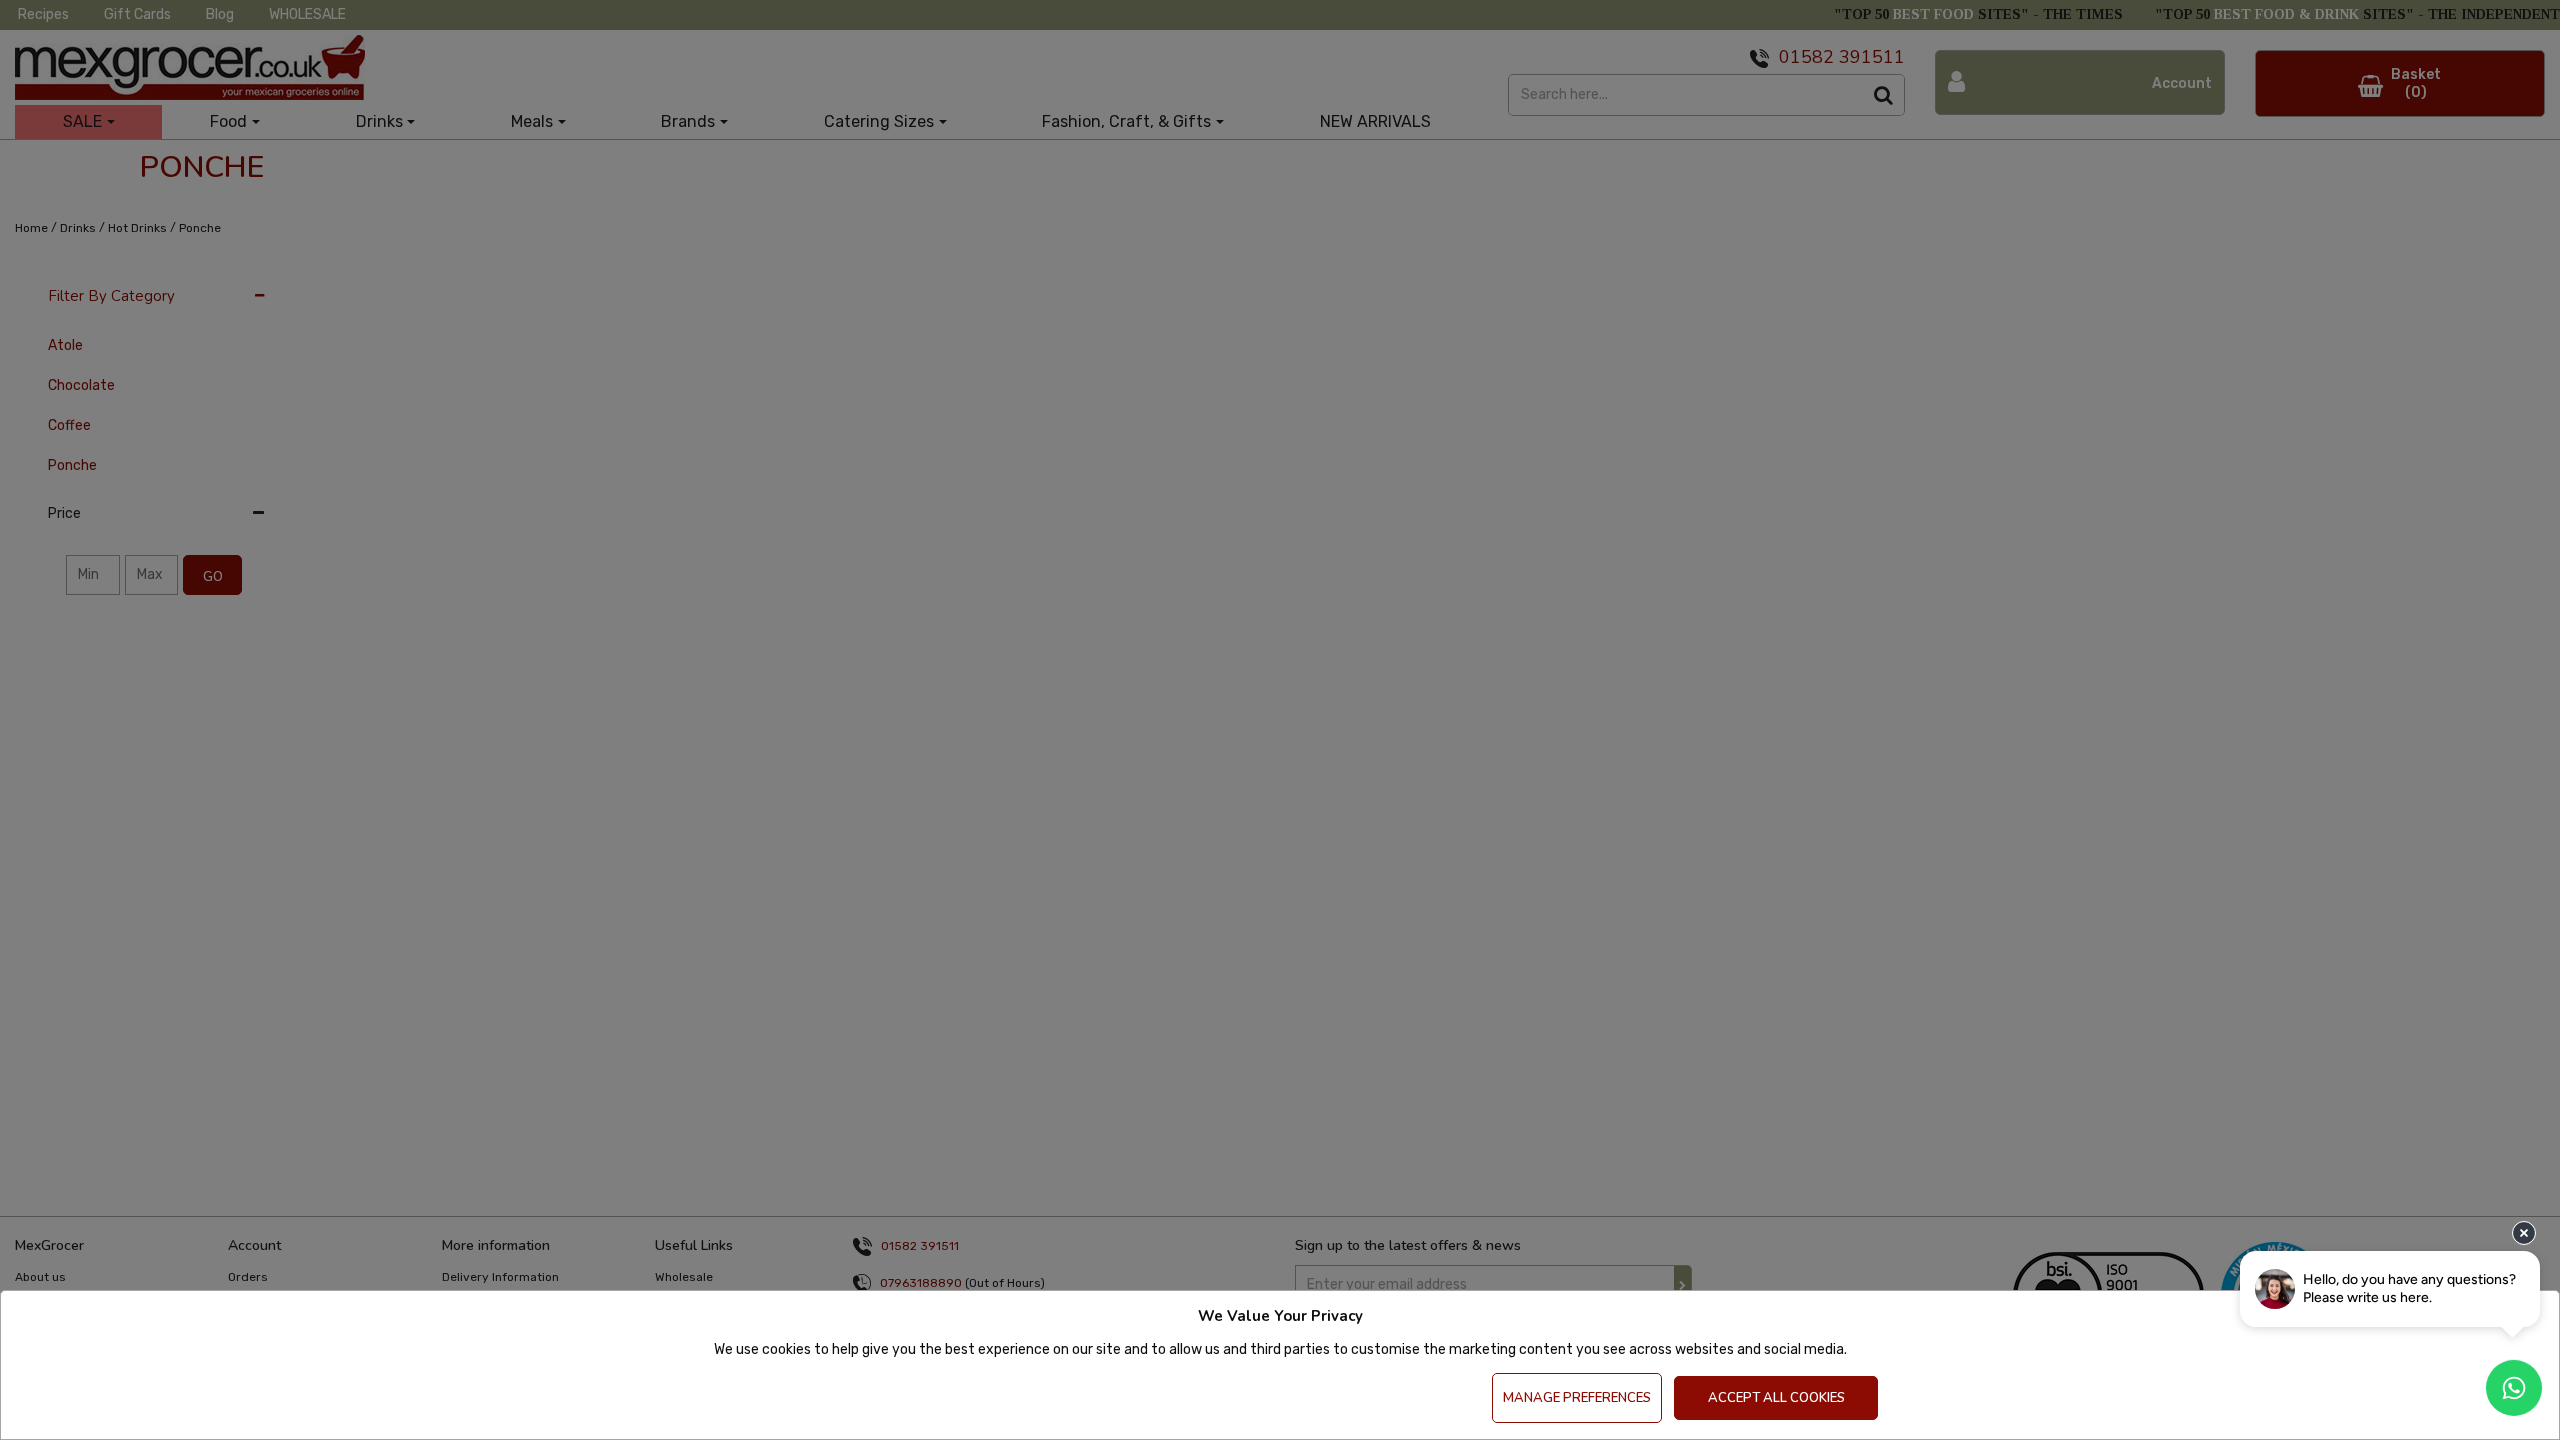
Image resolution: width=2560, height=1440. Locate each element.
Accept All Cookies (1776, 1398)
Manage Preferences (1577, 1398)
